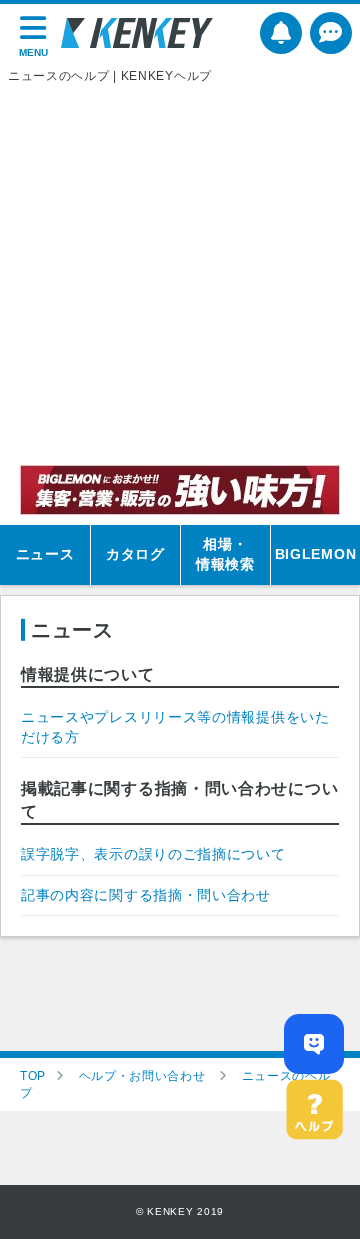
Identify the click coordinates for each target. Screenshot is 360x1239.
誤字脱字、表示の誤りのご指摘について (153, 854)
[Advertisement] (180, 275)
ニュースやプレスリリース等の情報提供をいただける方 (175, 727)
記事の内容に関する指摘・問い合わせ (146, 895)
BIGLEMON (316, 554)
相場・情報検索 (225, 554)
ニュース (45, 554)
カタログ (135, 554)
